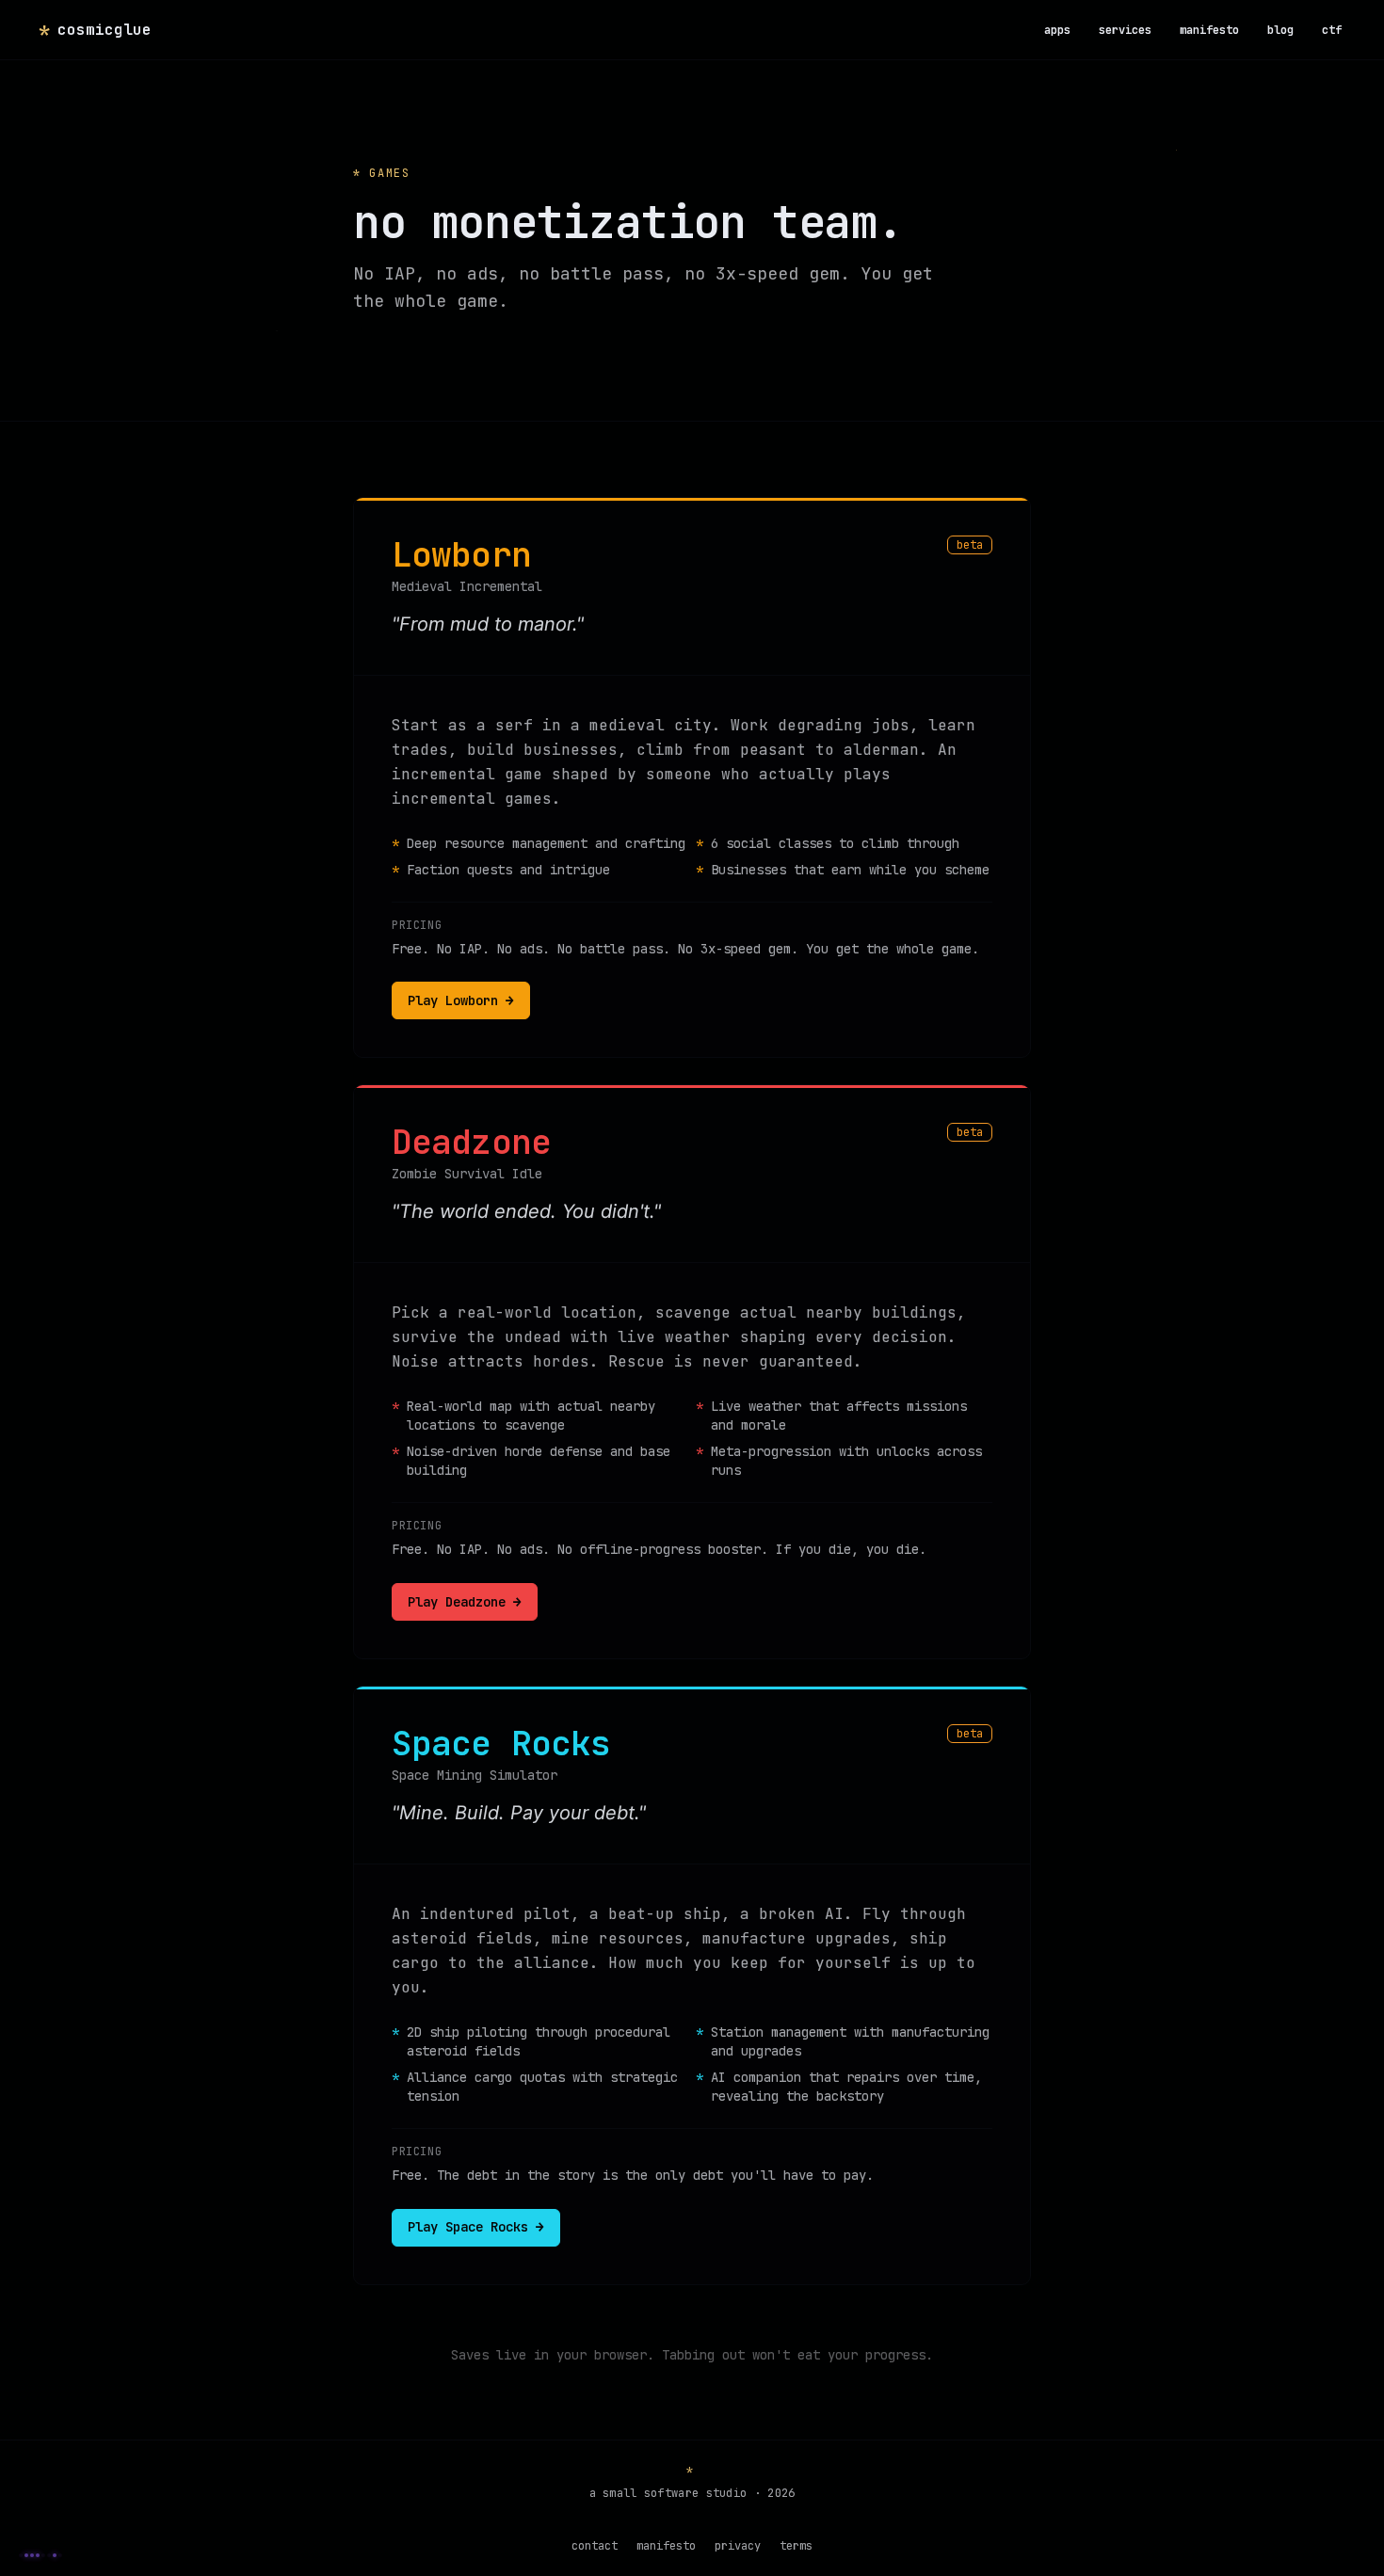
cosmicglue (95, 30)
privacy (738, 2546)
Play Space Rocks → (476, 2227)
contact (595, 2546)
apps (1057, 30)
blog (1280, 30)
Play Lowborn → (461, 1000)
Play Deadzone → (465, 1602)
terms (796, 2546)
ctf (1332, 30)
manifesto (1209, 30)
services (1125, 30)
